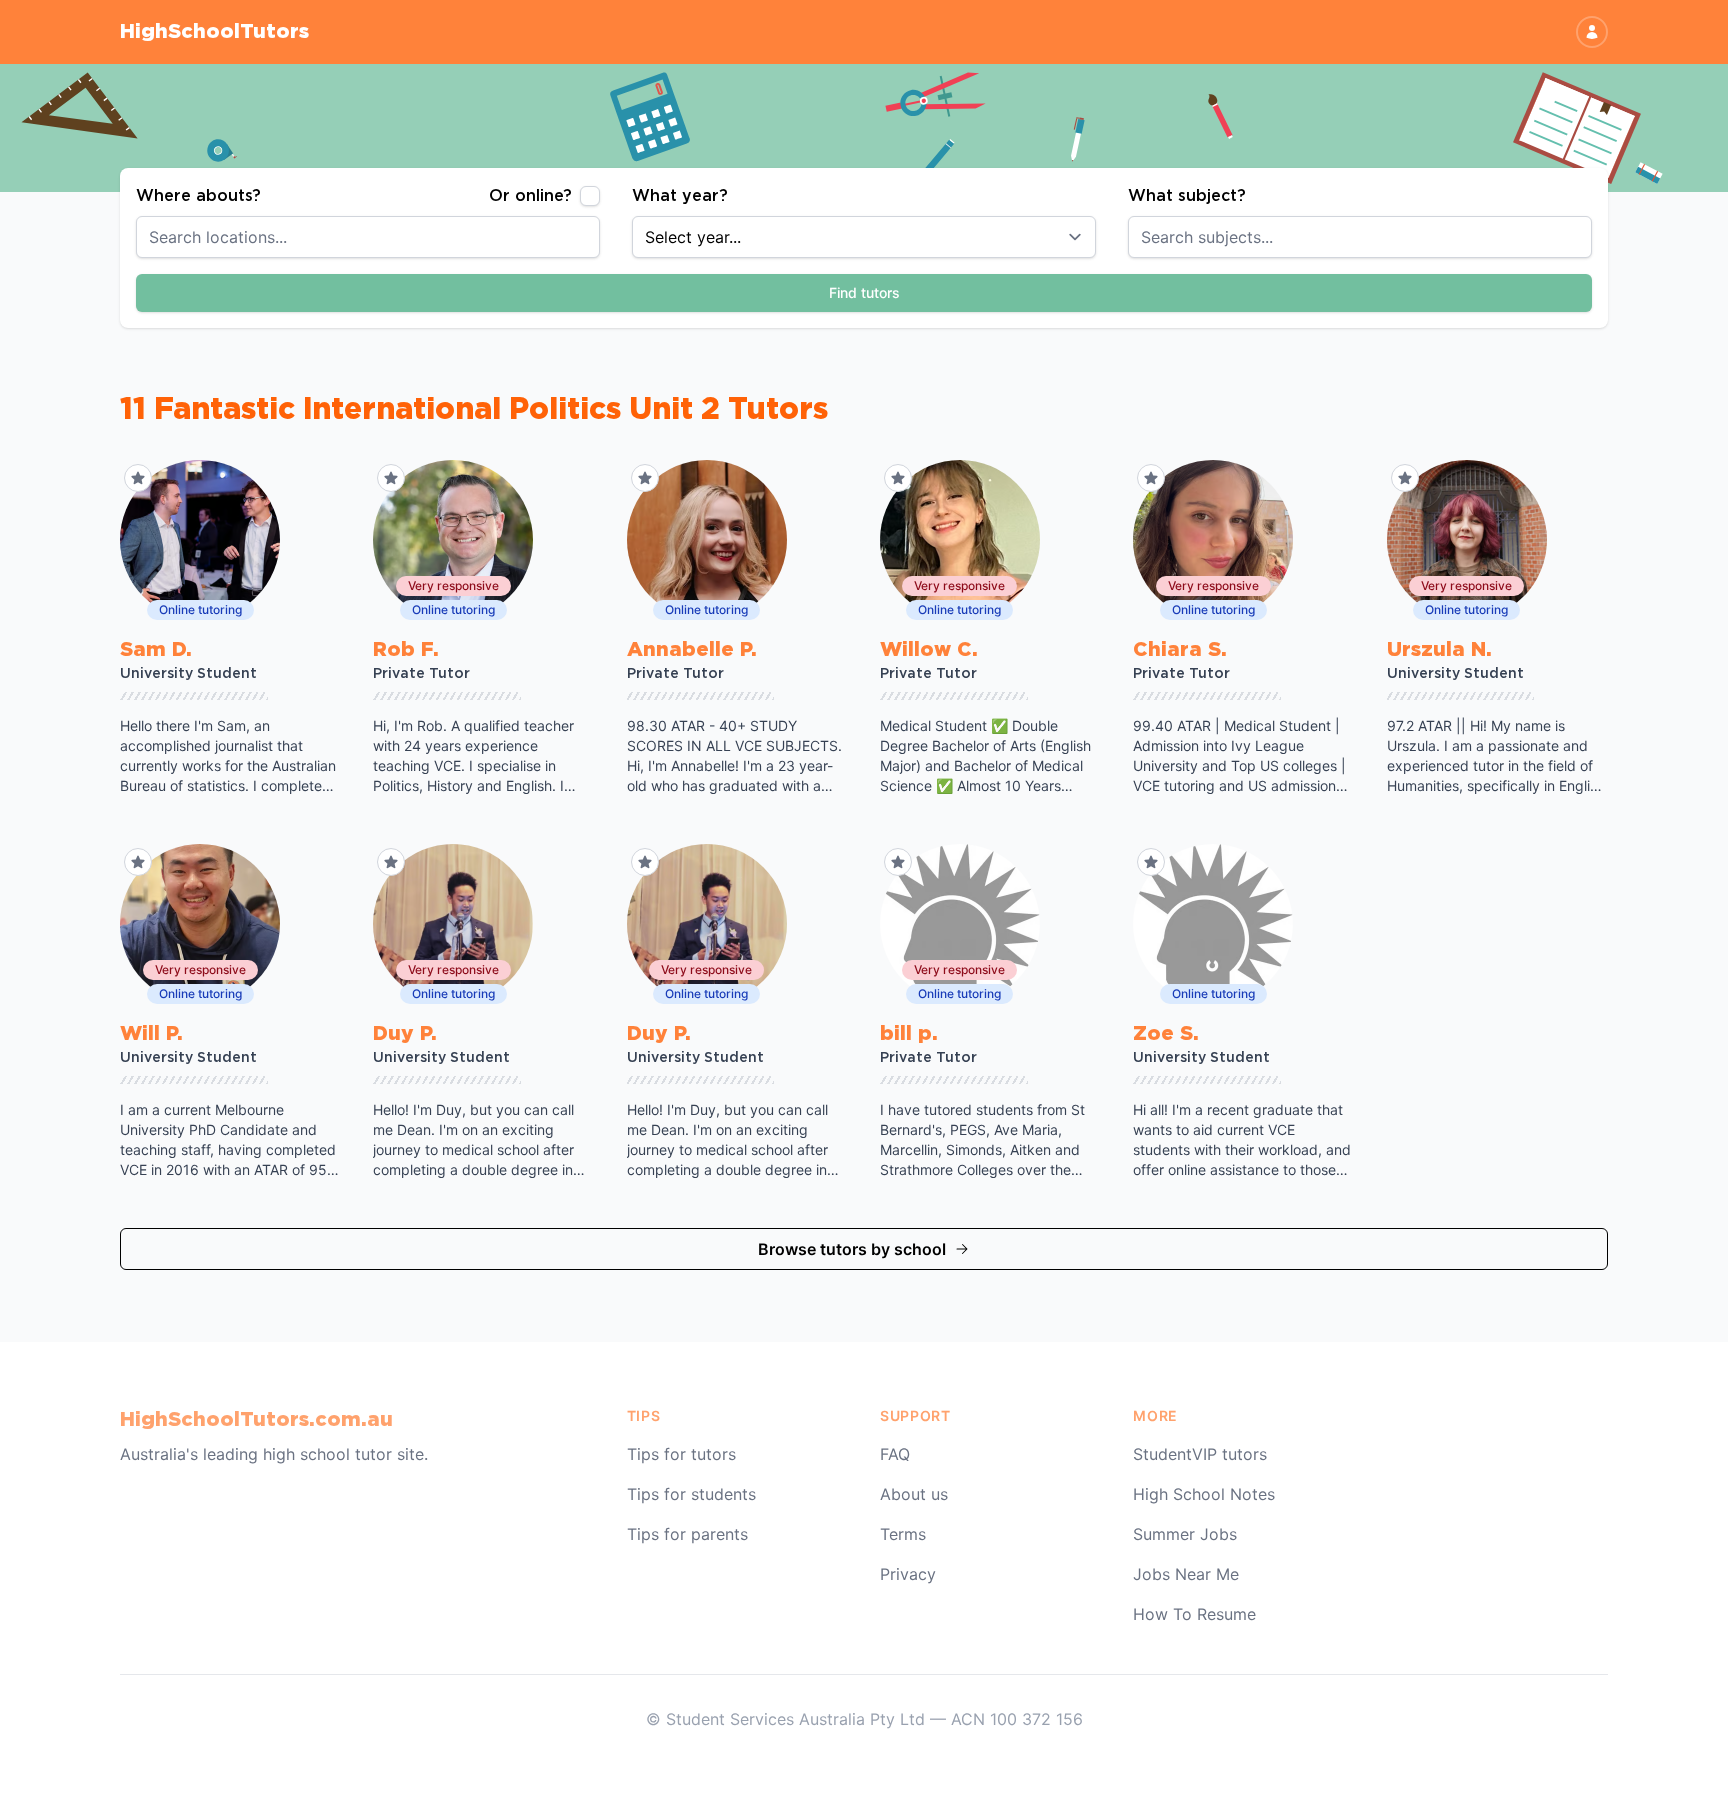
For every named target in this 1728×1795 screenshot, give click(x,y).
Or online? (530, 196)
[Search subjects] (1588, 237)
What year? (680, 196)
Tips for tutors (681, 1454)
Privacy (908, 1574)
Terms (903, 1534)
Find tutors (864, 292)
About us (914, 1494)
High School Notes (1204, 1494)
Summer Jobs (1185, 1534)
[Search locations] (596, 237)
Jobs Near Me (1186, 1574)
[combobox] (368, 237)
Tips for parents (687, 1534)
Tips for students (691, 1494)
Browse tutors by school (852, 1249)
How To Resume (1194, 1614)
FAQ (895, 1454)
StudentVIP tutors (1200, 1454)
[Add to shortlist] (138, 478)
